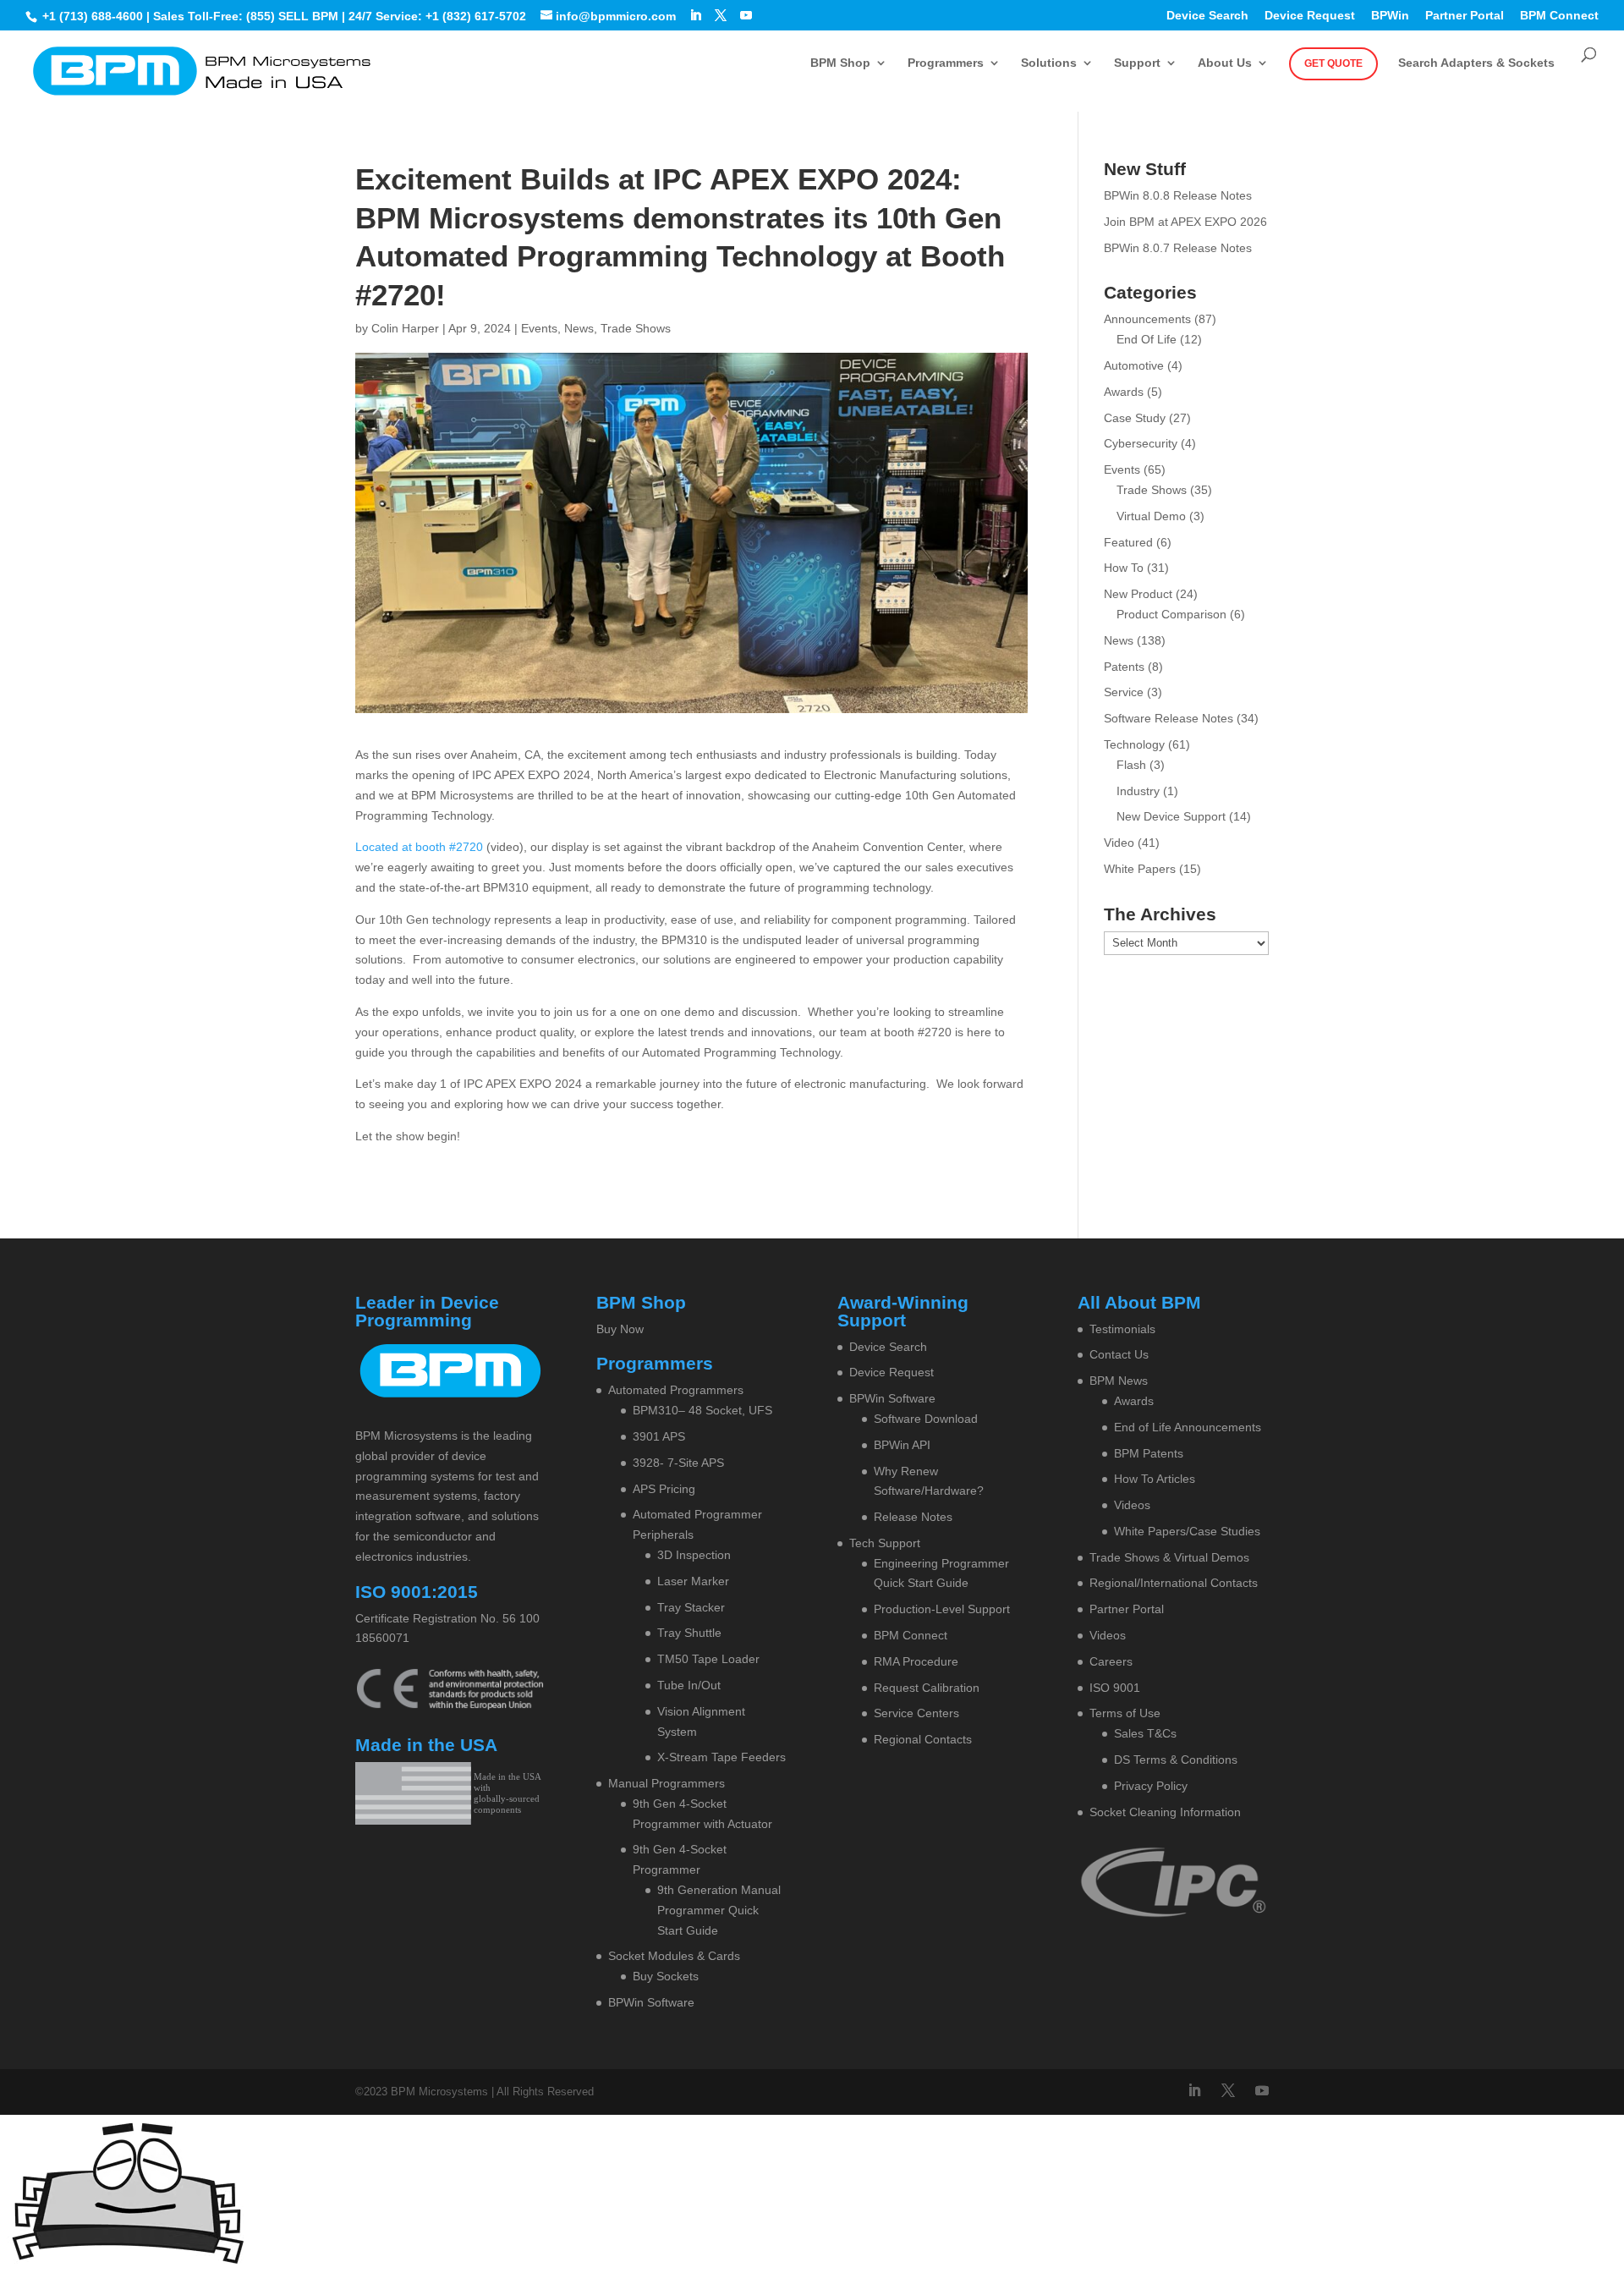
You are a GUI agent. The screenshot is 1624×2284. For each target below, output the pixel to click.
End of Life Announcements (1188, 1427)
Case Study (1135, 418)
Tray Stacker (691, 1607)
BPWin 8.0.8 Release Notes (1178, 195)
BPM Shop (840, 63)
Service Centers (916, 1713)
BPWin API (902, 1445)
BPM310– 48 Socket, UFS (702, 1410)
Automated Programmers (676, 1390)
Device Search (1207, 16)
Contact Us (1119, 1354)
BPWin (1390, 16)
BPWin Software (651, 2002)
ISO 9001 (1115, 1688)
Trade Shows (636, 328)
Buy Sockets (666, 1976)
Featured (1128, 542)
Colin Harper (405, 328)
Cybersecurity (1141, 443)
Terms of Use (1125, 1713)
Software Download (926, 1419)
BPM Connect (1559, 16)
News (579, 328)
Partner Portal (1465, 16)
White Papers (1140, 869)
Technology (1134, 744)
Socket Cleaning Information (1165, 1812)
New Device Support (1171, 816)
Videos (1132, 1505)
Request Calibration (927, 1688)
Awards (1124, 392)
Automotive (1134, 365)
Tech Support (885, 1543)
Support (1137, 63)
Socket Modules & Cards (674, 1956)
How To (1124, 568)
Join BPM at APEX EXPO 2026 (1185, 222)
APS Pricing (664, 1489)
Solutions (1049, 63)
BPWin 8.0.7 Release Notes (1178, 248)
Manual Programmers (667, 1783)
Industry (1138, 791)
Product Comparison (1171, 614)
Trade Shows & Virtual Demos (1169, 1557)
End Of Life (1147, 339)
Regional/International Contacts (1174, 1583)
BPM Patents (1149, 1453)
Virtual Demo (1151, 516)
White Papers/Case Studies (1187, 1531)
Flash (1131, 765)
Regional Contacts (923, 1739)
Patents (1124, 667)
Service (1124, 692)
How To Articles (1155, 1479)
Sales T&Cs (1145, 1733)
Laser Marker (693, 1581)
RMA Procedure (916, 1661)
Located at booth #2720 (419, 847)
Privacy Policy (1151, 1786)
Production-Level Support (942, 1609)
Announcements (1147, 319)
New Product (1138, 594)
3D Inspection (694, 1555)
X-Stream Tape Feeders (721, 1757)
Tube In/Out (689, 1685)
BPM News (1119, 1381)
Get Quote (1333, 63)
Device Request (1310, 16)
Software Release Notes (1169, 718)
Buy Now (620, 1329)
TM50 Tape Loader (708, 1659)
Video (1119, 843)
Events (539, 328)
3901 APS (659, 1436)
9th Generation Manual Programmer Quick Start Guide (719, 1910)
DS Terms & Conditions (1176, 1760)
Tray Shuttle (689, 1633)
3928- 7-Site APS (678, 1463)
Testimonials (1122, 1329)
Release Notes (913, 1517)
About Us (1225, 63)
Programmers (946, 63)
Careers (1111, 1661)
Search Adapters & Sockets (1476, 63)
